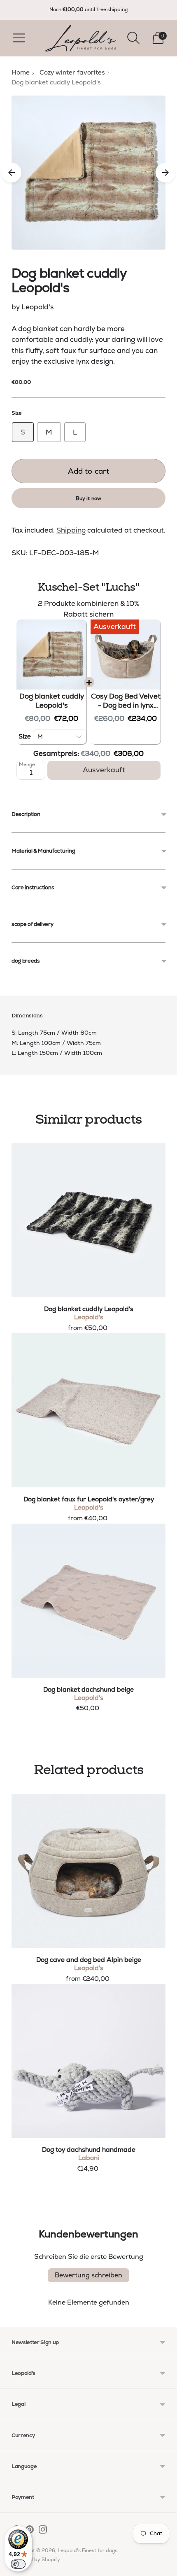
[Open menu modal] (19, 38)
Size (17, 413)
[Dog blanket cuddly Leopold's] (88, 1220)
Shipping (71, 530)
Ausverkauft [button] (104, 770)
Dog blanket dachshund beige (88, 1690)
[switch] (18, 2564)
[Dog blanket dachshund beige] (88, 1601)
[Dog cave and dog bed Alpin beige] (88, 1871)
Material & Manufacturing (43, 851)
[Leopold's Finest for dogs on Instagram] (43, 2531)
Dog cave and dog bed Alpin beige (89, 1960)
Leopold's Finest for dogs (87, 2550)
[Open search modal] (133, 38)
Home (21, 72)
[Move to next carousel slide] (165, 173)
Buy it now (88, 498)
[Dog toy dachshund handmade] (88, 2061)
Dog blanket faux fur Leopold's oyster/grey (89, 1499)
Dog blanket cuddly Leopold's (52, 701)
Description (26, 814)
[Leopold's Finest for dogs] (81, 38)
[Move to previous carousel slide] (12, 173)
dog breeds (26, 961)
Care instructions (33, 887)
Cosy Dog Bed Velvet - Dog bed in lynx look (126, 701)
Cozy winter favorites (72, 72)
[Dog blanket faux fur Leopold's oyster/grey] (88, 1410)
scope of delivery (32, 924)
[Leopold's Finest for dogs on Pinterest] (30, 2531)
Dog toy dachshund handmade (89, 2150)
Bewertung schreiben (88, 2275)
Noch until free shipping (88, 9)
